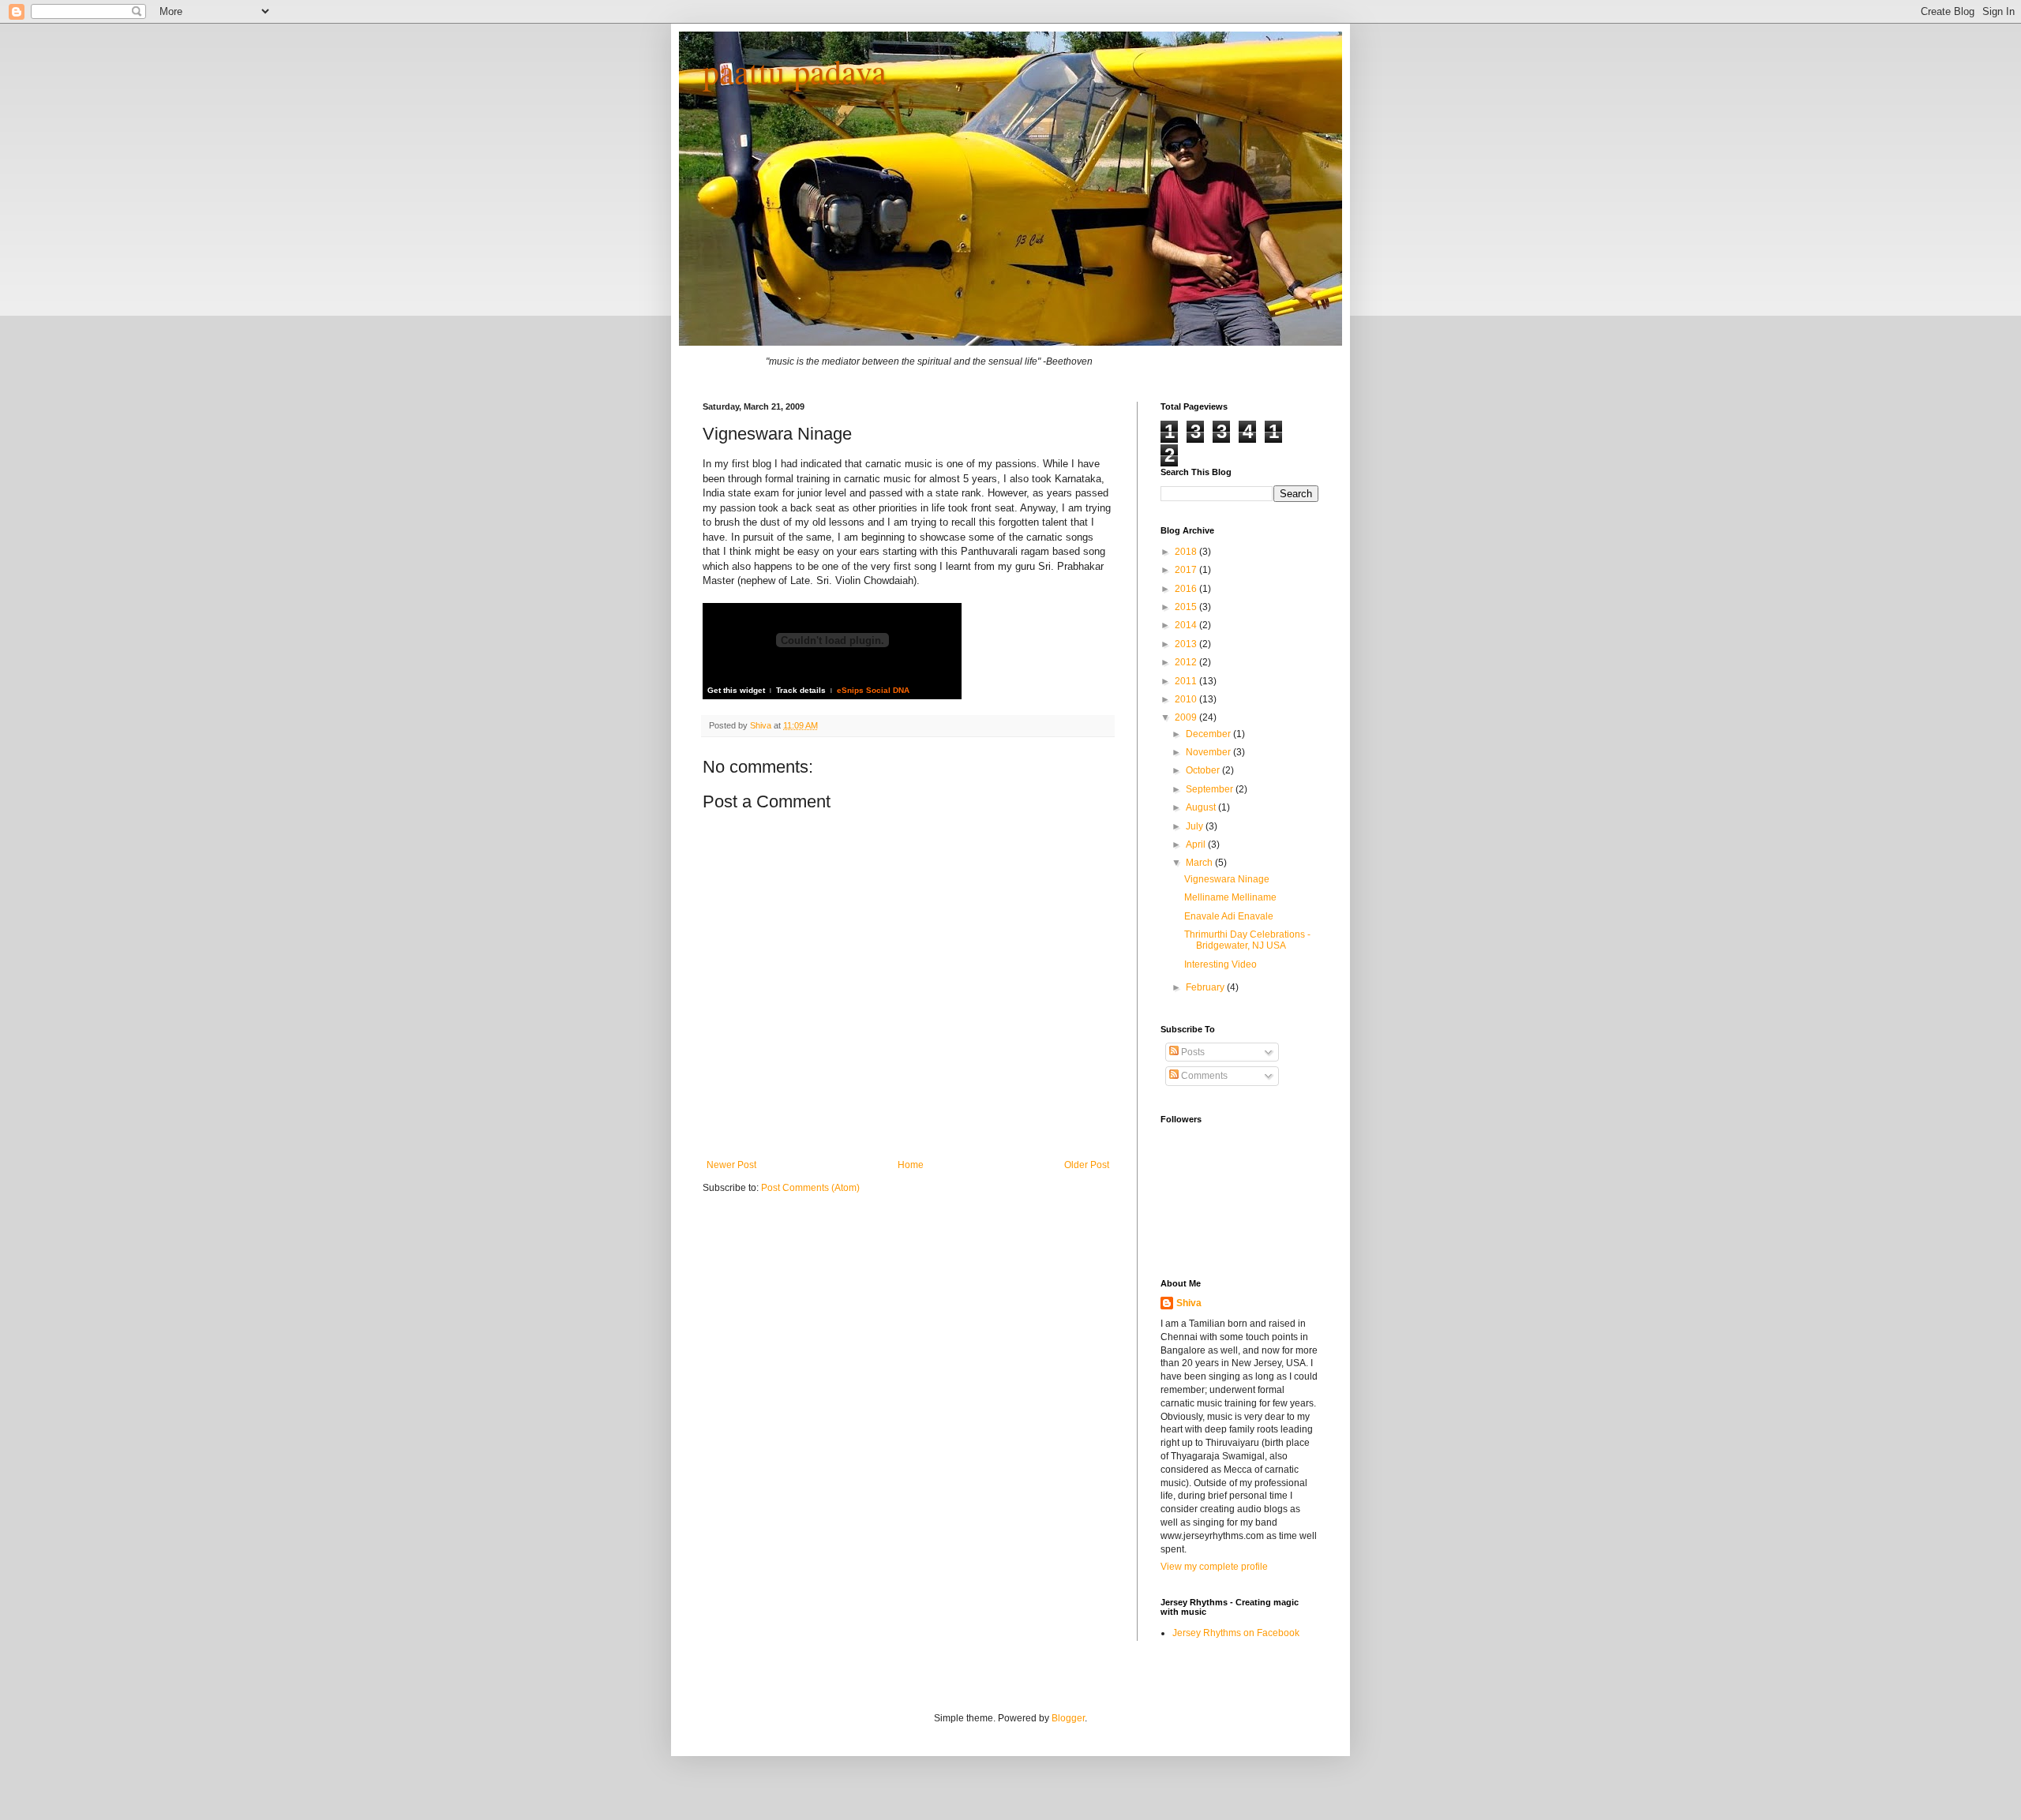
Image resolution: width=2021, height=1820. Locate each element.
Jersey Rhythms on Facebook (1236, 1633)
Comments (1203, 1076)
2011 (1187, 681)
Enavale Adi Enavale (1229, 916)
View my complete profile (1214, 1567)
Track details (801, 690)
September (1211, 789)
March (1200, 863)
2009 (1187, 717)
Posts (1192, 1052)
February (1206, 987)
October (1204, 770)
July (1196, 826)
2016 (1187, 589)
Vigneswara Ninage (1227, 879)
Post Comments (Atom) (810, 1188)
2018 (1187, 552)
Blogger (1068, 1718)
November (1209, 752)
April (1197, 844)
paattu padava (795, 71)
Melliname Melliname (1230, 897)
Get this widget (736, 690)
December (1209, 734)
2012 (1187, 662)
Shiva (762, 725)
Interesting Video (1220, 964)
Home (911, 1165)
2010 (1187, 699)
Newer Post (731, 1165)
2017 (1187, 570)
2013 (1187, 644)
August (1202, 807)
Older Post (1087, 1165)
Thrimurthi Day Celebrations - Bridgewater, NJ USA (1247, 940)
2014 (1187, 625)
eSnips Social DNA (873, 690)
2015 (1187, 607)
